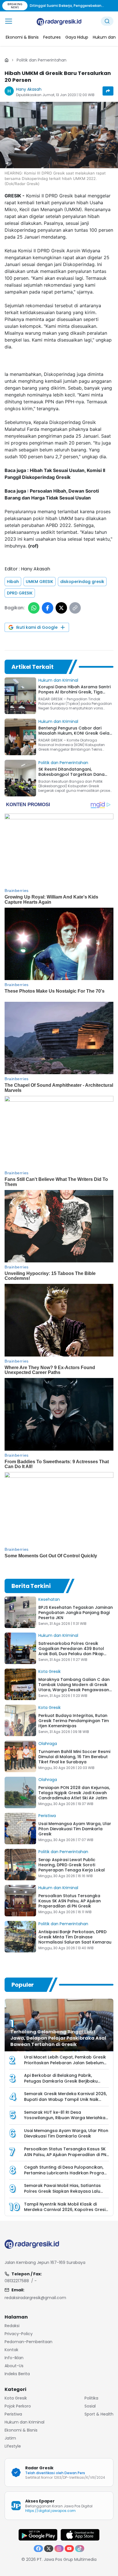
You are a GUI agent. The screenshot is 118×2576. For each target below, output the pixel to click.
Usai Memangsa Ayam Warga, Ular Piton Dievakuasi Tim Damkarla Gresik (75, 1829)
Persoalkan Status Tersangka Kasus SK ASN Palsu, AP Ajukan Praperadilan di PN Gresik (70, 1901)
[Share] (108, 91)
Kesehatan (49, 1599)
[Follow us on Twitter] (49, 2549)
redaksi (12, 2326)
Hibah (13, 582)
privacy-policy (19, 2334)
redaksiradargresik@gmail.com (35, 2298)
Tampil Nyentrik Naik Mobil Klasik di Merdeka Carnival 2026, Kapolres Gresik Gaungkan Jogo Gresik (66, 2210)
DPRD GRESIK (20, 593)
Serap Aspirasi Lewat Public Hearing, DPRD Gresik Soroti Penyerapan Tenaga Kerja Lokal (72, 1865)
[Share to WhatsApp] (34, 608)
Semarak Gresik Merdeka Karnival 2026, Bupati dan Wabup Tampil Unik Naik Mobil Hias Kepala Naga (65, 2100)
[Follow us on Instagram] (59, 2549)
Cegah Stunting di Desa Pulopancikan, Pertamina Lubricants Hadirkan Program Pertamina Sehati (66, 2173)
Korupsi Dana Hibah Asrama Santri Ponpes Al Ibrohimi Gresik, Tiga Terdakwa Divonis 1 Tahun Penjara (74, 692)
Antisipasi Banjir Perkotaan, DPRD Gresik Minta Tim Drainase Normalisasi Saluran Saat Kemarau (75, 1937)
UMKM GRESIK (40, 582)
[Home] (7, 60)
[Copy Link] (75, 608)
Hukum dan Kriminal (58, 680)
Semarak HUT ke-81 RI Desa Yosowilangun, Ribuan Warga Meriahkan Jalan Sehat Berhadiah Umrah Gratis (66, 2118)
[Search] (107, 21)
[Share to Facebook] (48, 608)
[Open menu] (9, 21)
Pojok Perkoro (18, 2406)
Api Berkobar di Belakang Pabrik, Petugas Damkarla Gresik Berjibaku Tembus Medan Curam (61, 2081)
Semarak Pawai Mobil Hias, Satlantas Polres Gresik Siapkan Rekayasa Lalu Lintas (62, 2191)
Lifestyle (13, 2446)
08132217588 (17, 2281)
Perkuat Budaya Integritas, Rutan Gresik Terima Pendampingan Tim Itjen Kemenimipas (74, 1721)
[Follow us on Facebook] (38, 2549)
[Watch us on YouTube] (69, 2549)
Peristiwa (47, 1816)
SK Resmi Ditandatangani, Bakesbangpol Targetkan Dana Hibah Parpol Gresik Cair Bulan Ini (73, 774)
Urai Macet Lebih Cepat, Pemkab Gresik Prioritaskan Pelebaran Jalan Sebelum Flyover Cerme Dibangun (65, 2063)
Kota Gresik (50, 1671)
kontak (11, 2350)
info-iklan (14, 2358)
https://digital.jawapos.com (50, 2511)
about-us (14, 2366)
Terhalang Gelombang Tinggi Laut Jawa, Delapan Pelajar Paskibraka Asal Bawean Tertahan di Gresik (58, 2038)
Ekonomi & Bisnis (21, 2430)
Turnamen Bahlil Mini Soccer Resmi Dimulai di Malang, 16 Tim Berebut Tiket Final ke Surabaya (74, 1757)
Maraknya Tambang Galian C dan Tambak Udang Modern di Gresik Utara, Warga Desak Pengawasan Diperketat (74, 1687)
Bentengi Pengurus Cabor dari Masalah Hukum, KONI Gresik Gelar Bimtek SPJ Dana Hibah (75, 733)
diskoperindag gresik (82, 582)
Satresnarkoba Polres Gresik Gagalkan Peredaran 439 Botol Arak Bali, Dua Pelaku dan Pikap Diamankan (71, 1651)
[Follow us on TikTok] (80, 2549)
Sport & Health (99, 2414)
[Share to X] (61, 608)
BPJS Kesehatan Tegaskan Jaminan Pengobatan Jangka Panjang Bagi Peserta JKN (76, 1613)
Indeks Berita (17, 2374)
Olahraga (48, 1744)
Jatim (10, 2438)
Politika (91, 2398)
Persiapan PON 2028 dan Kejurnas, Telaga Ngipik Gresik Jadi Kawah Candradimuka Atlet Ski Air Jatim (74, 1793)
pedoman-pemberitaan (28, 2342)
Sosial (90, 2406)
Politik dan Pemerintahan (42, 60)
